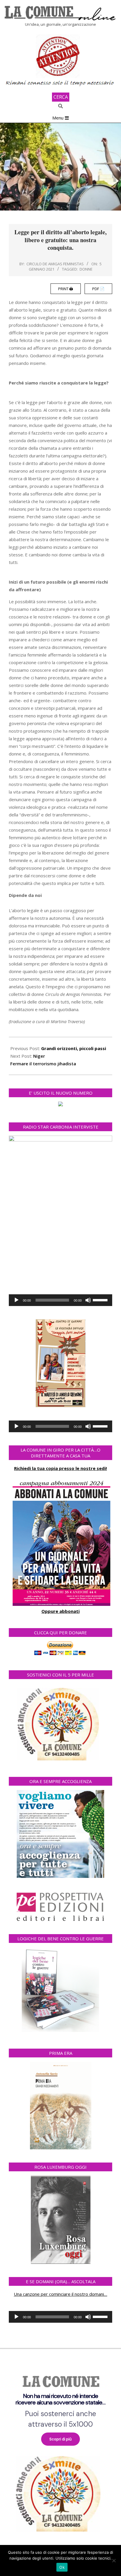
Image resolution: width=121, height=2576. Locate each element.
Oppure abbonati (60, 1611)
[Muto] (88, 1300)
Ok (62, 2567)
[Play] (16, 1300)
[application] (60, 1300)
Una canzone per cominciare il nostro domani (59, 2294)
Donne (86, 269)
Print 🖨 (66, 289)
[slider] (101, 1300)
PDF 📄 (98, 289)
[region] (60, 2451)
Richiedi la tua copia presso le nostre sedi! (60, 1468)
